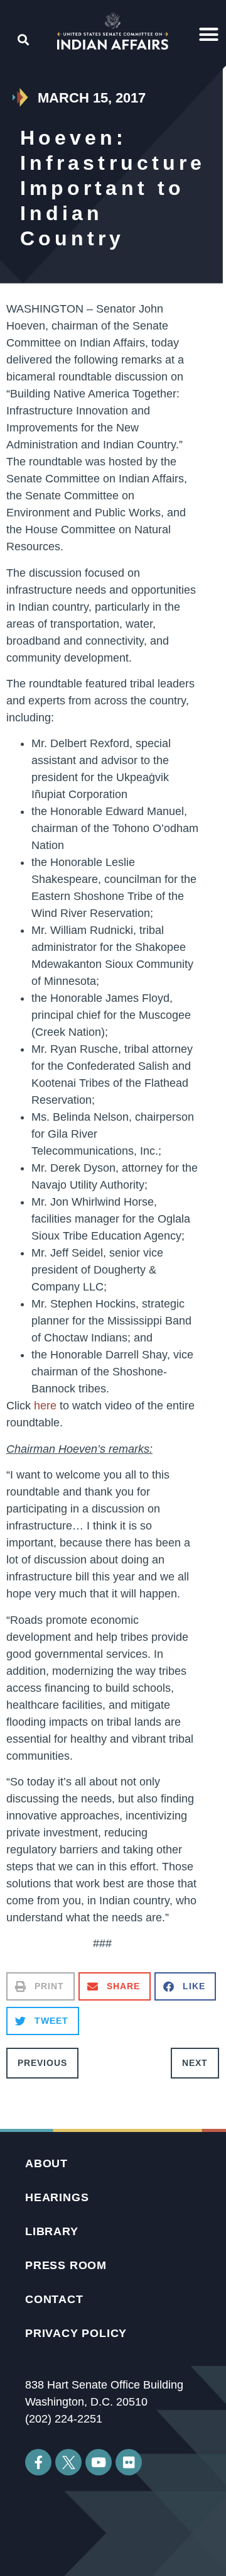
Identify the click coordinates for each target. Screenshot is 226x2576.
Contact (54, 2299)
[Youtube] (99, 2462)
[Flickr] (129, 2462)
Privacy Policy (76, 2333)
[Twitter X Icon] (68, 2462)
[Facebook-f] (38, 2462)
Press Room (66, 2265)
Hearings (57, 2197)
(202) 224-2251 (64, 2419)
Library (52, 2231)
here (45, 1406)
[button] (209, 35)
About (46, 2163)
